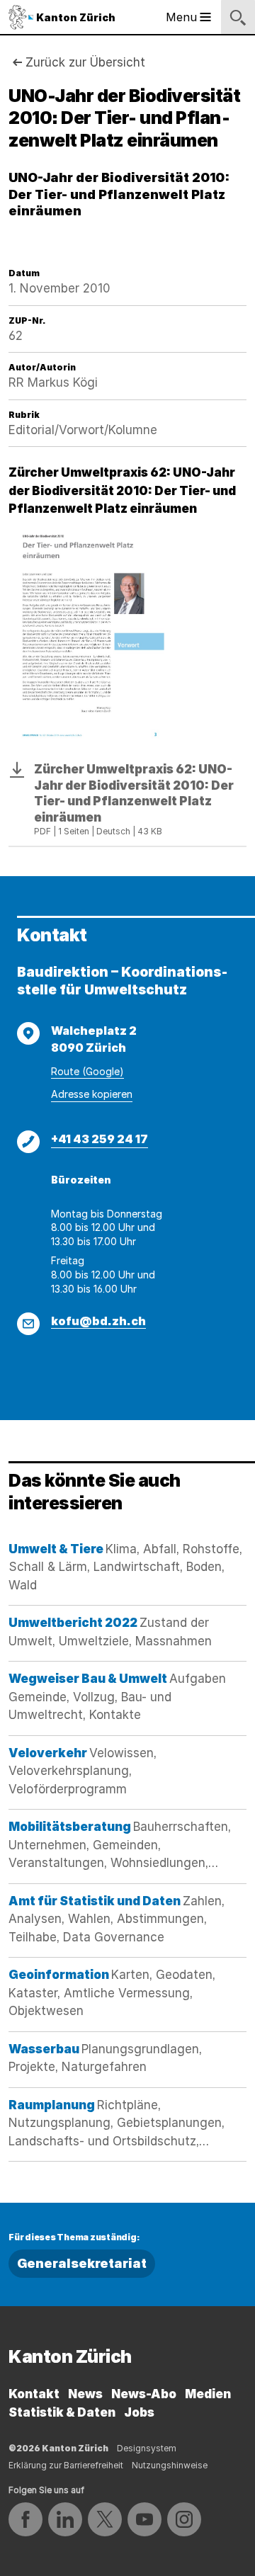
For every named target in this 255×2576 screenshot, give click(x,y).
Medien (208, 2394)
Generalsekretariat (82, 2263)
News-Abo (144, 2394)
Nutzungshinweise (170, 2465)
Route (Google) (87, 1071)
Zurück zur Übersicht (85, 62)
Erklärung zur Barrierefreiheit (66, 2465)
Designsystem (147, 2448)
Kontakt (34, 2394)
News (85, 2394)
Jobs (139, 2412)
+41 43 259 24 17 (100, 1139)
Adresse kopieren (92, 1094)
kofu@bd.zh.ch (98, 1321)
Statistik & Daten (62, 2412)
